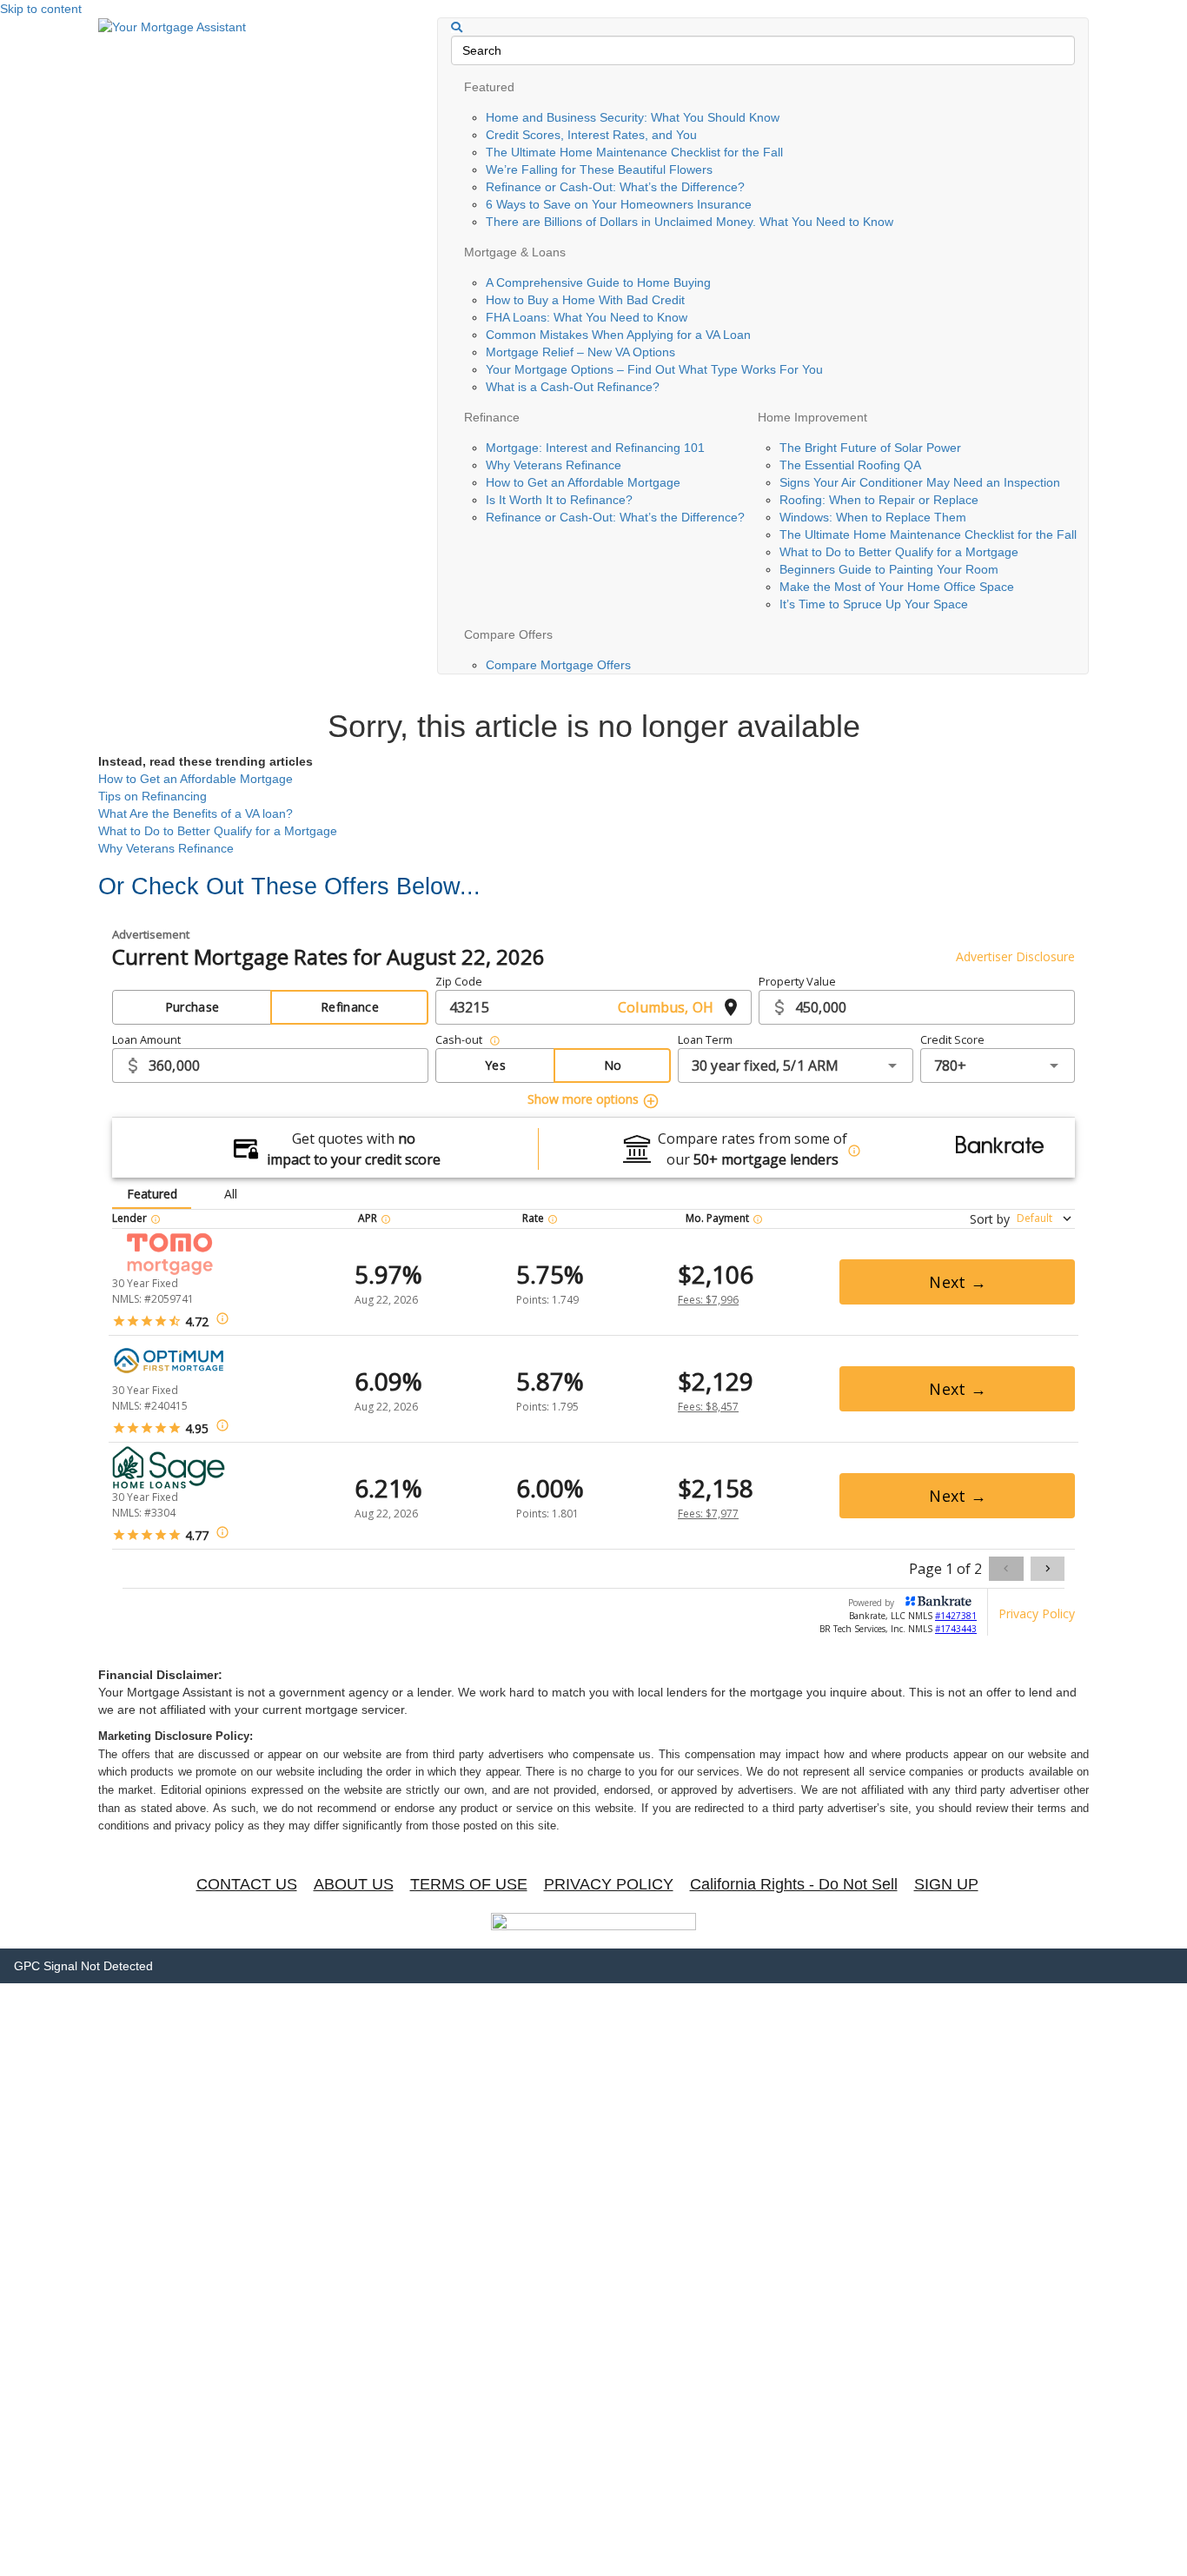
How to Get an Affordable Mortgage (583, 482)
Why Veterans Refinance (554, 465)
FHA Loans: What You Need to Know (587, 317)
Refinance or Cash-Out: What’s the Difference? (615, 187)
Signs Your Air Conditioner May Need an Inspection (920, 482)
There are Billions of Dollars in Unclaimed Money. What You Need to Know (690, 222)
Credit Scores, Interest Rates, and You (591, 135)
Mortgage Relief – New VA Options (580, 352)
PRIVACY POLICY (609, 1884)
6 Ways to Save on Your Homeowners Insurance (619, 204)
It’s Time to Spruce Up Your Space (874, 604)
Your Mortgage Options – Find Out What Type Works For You (654, 369)
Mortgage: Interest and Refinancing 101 (595, 448)
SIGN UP (946, 1884)
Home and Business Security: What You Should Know (633, 117)
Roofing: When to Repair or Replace (879, 500)
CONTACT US (247, 1884)
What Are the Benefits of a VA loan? (196, 813)
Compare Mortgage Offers (558, 665)
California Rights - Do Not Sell (794, 1884)
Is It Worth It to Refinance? (559, 500)
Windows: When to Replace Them (873, 517)
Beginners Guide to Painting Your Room (889, 569)
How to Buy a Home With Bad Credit (585, 300)
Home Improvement (812, 417)
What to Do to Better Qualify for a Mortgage (899, 552)
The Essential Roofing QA (850, 465)
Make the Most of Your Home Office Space (897, 587)
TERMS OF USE (469, 1884)
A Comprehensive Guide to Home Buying (598, 282)
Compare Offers (508, 634)
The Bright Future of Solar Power (870, 448)
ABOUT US (354, 1884)
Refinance (492, 417)
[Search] (457, 27)
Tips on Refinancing (153, 796)
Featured (489, 87)
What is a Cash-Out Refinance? (573, 387)
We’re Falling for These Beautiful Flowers (599, 169)
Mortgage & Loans (515, 252)
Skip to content (41, 9)
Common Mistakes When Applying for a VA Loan (618, 335)
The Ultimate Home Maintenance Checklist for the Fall (634, 152)
